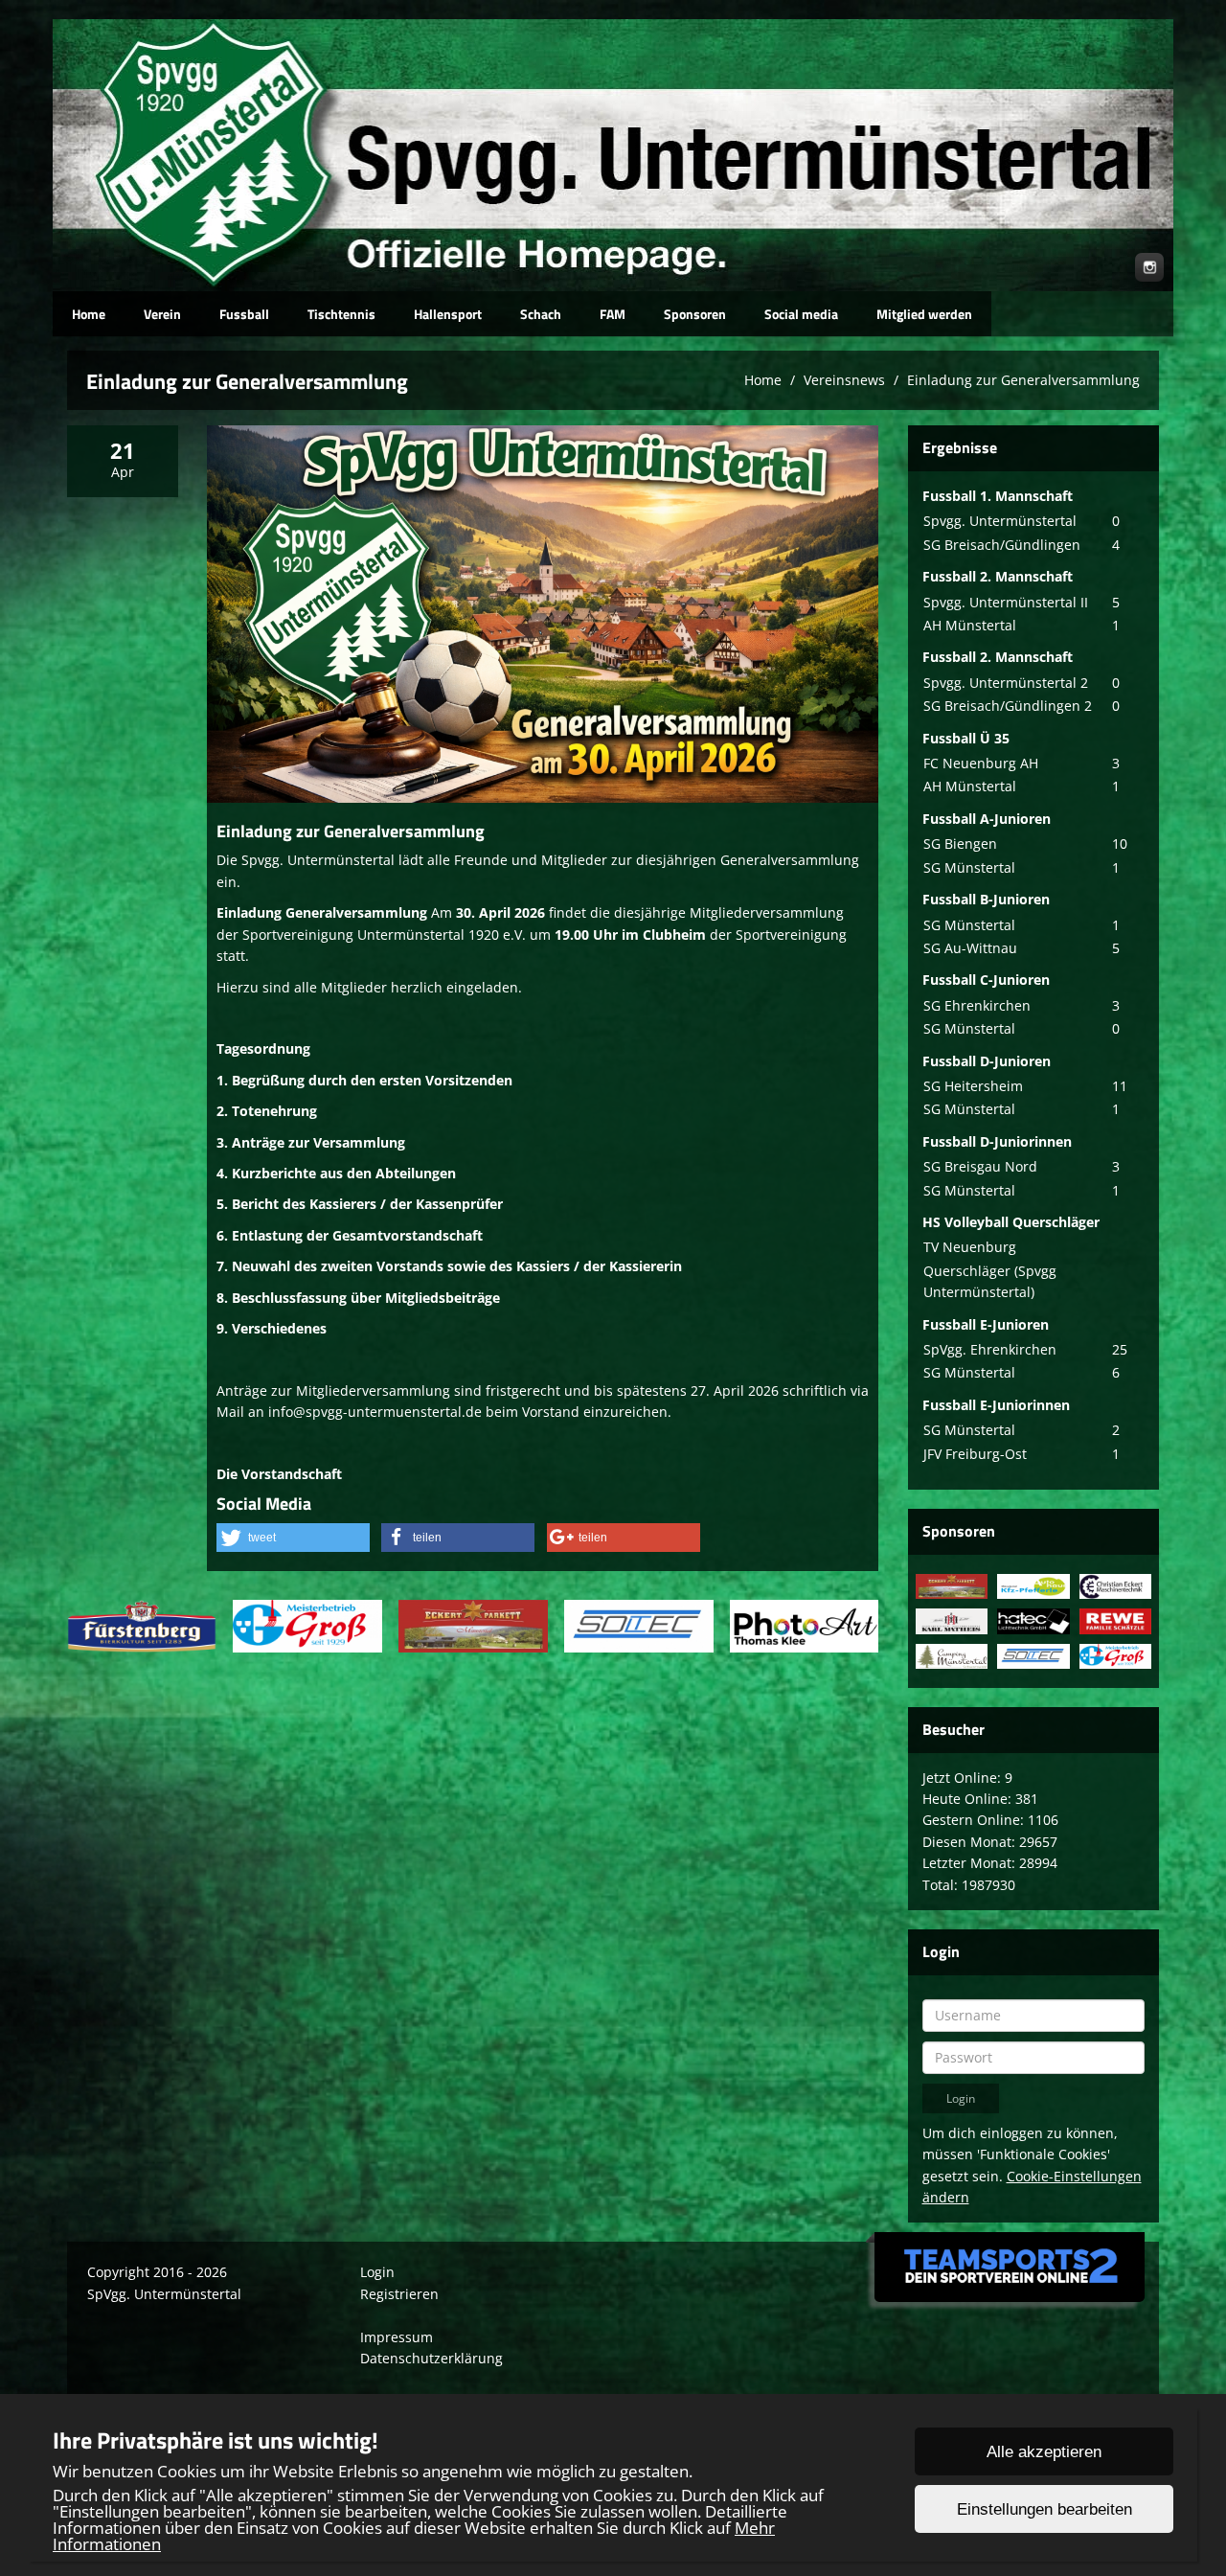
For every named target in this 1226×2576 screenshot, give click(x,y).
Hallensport (448, 314)
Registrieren (399, 2294)
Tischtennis (341, 314)
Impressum (397, 2337)
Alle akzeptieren (1044, 2452)
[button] (293, 1538)
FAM (613, 314)
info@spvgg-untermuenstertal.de (375, 1412)
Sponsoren (695, 314)
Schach (541, 314)
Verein (162, 314)
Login (377, 2272)
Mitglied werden (924, 314)
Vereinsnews (844, 380)
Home (89, 314)
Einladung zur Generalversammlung (1023, 380)
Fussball (244, 314)
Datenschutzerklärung (431, 2358)
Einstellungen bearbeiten (1044, 2509)
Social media (801, 314)
